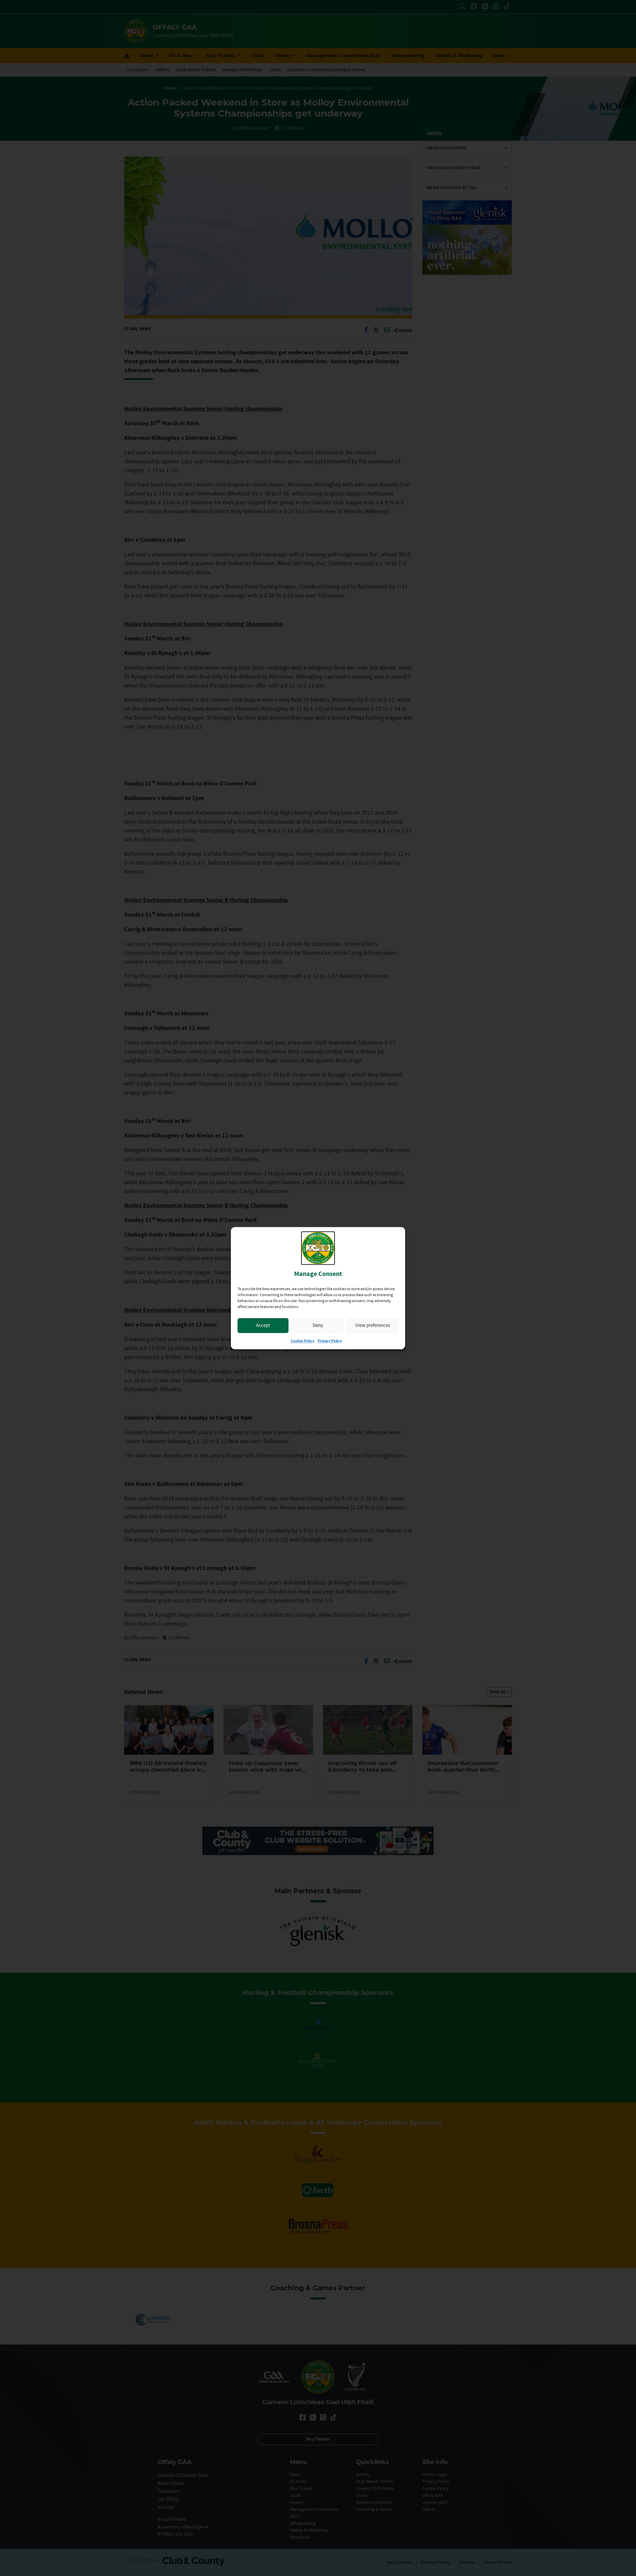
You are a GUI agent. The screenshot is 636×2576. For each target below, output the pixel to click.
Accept (263, 1325)
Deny (318, 1325)
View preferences (373, 1325)
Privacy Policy (330, 1341)
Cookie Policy (303, 1341)
